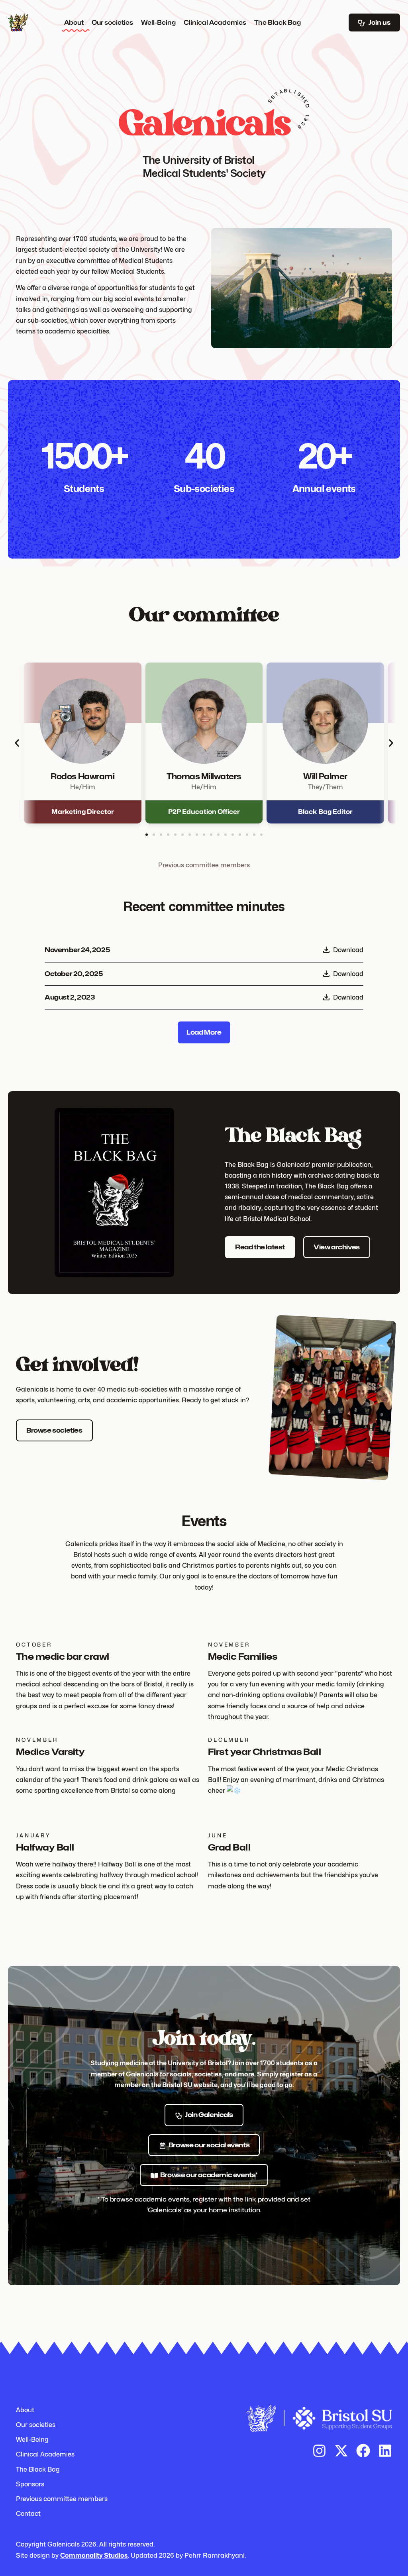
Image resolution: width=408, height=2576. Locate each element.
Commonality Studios (94, 2555)
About (74, 23)
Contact (28, 2514)
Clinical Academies (215, 23)
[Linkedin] (385, 2451)
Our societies (112, 23)
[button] (17, 743)
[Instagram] (319, 2451)
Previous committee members (204, 865)
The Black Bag (278, 23)
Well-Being (158, 23)
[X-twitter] (341, 2451)
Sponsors (30, 2484)
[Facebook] (363, 2451)
